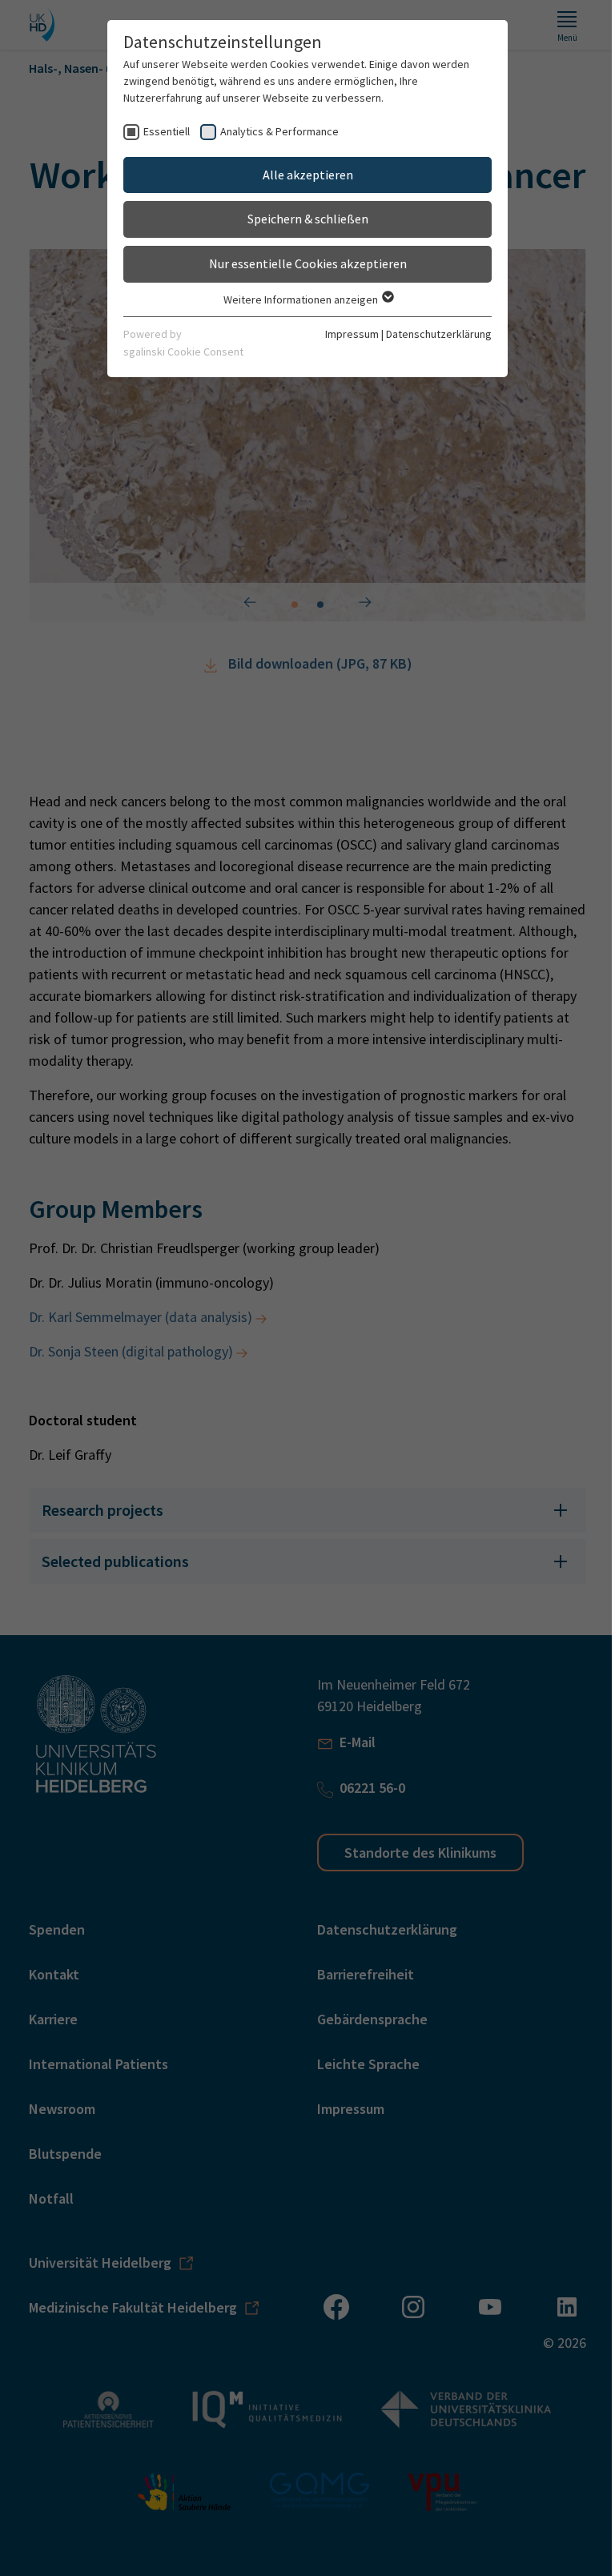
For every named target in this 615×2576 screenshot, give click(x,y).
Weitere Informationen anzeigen (295, 299)
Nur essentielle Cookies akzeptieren (301, 263)
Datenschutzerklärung (433, 334)
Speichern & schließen (301, 219)
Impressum (346, 334)
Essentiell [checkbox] (161, 131)
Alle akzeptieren (301, 175)
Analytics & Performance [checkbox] (274, 131)
